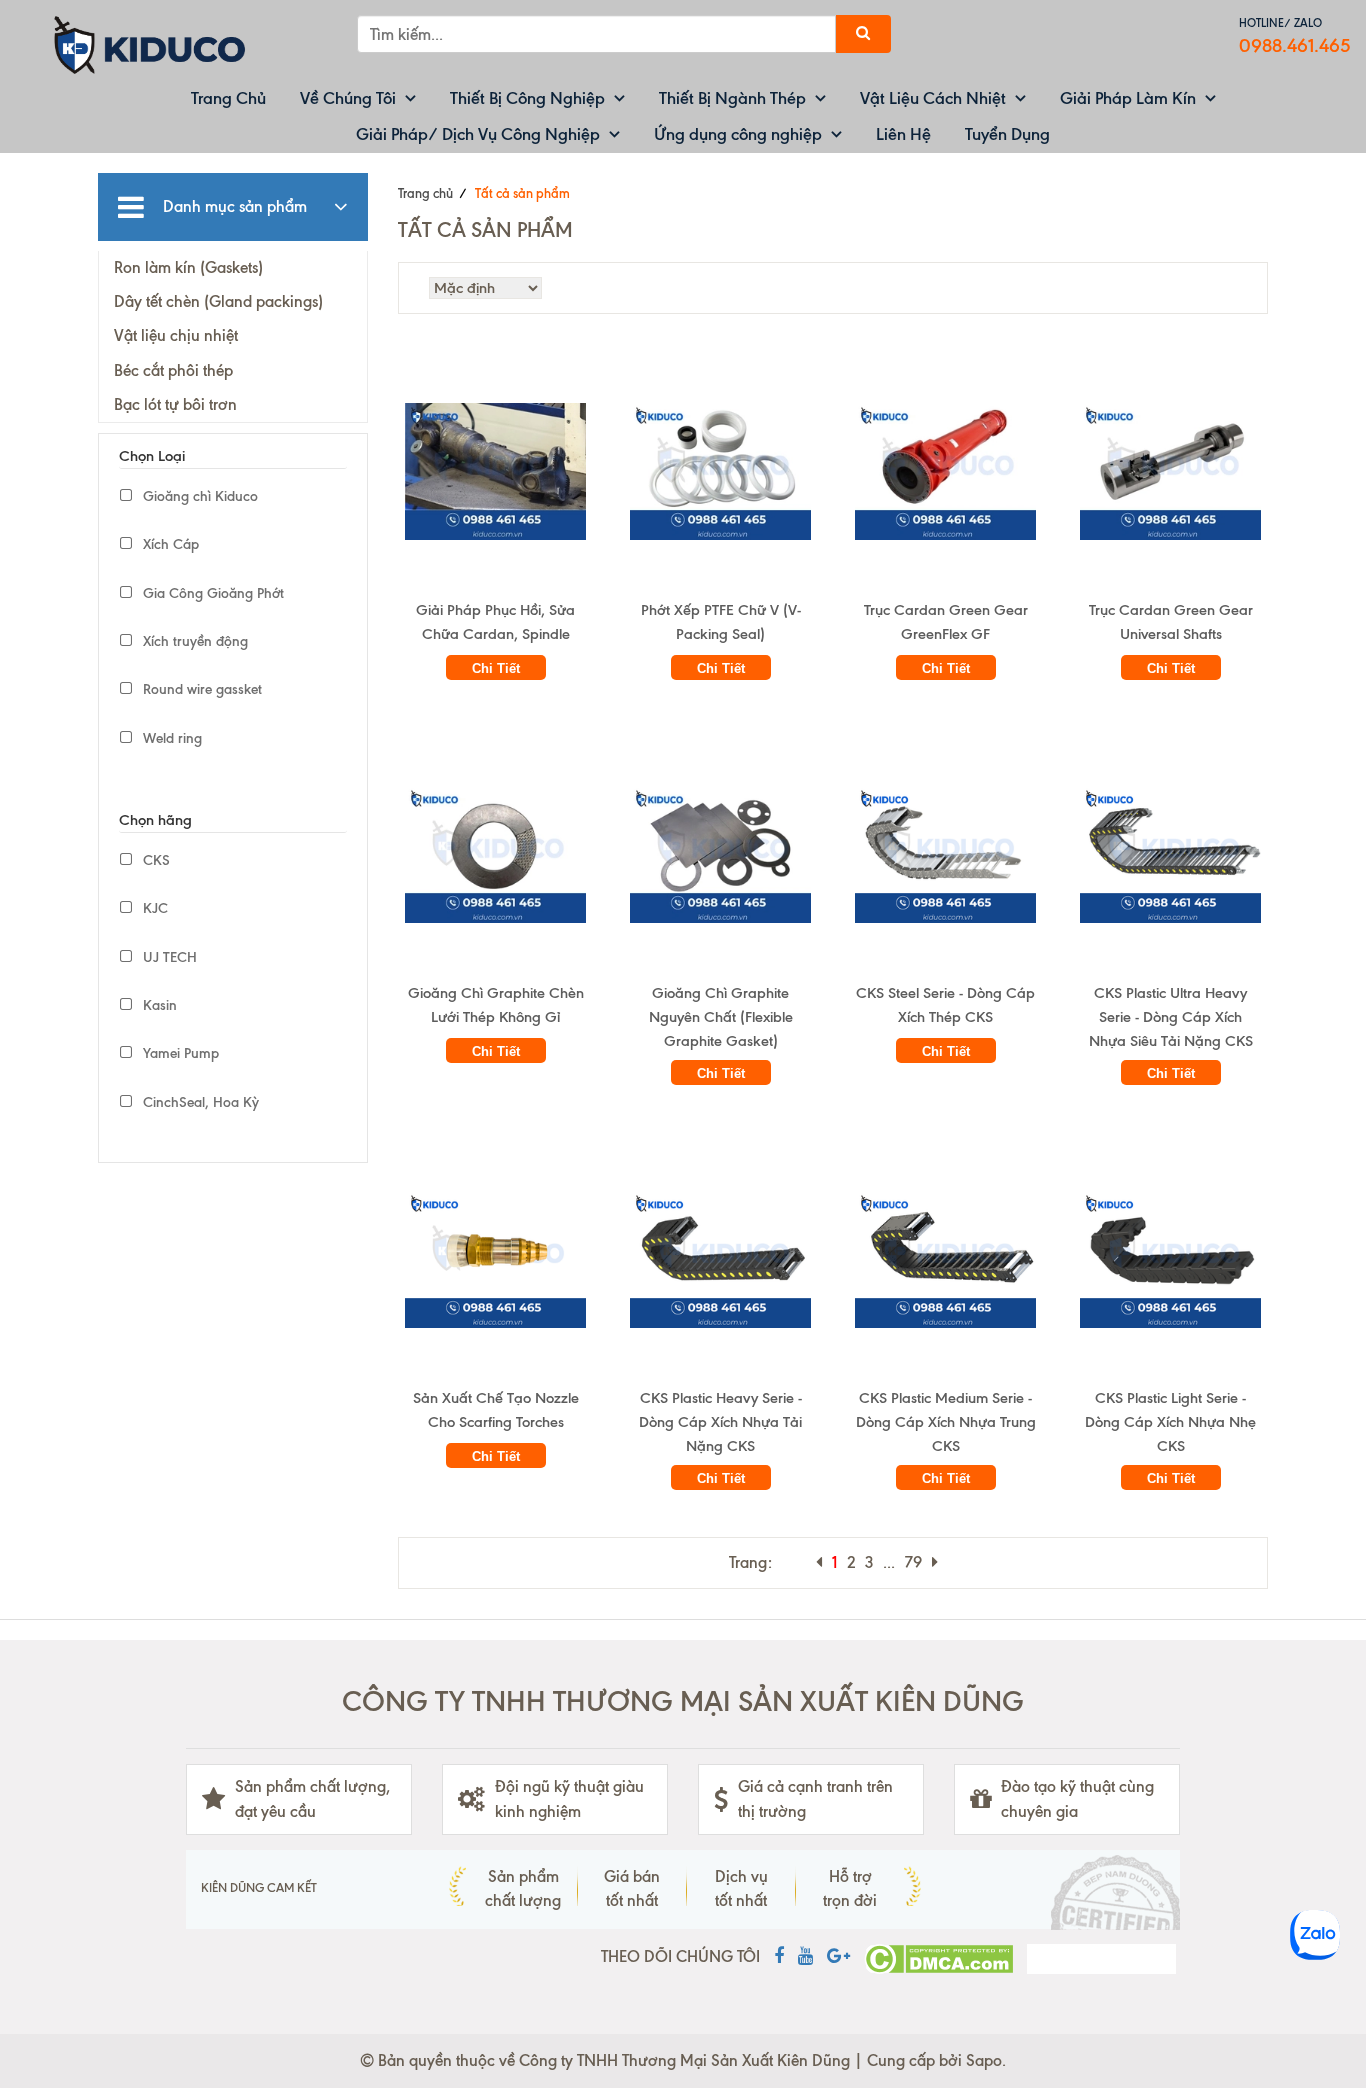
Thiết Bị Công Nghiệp (527, 98)
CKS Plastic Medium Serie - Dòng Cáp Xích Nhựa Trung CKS (946, 1422)
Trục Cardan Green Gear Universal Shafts (1171, 622)
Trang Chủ (228, 98)
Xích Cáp (169, 544)
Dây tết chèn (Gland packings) (218, 301)
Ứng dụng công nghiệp (738, 134)
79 (913, 1562)
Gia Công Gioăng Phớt (211, 593)
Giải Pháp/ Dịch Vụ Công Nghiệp (478, 134)
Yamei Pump (179, 1053)
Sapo (984, 2060)
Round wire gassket (200, 689)
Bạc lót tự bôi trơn (175, 404)
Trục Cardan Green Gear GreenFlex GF (946, 622)
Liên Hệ (903, 134)
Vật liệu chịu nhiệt (176, 335)
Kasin (158, 1005)
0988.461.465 (1295, 45)
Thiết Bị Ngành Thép (732, 98)
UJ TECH (168, 957)
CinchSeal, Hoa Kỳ (199, 1102)
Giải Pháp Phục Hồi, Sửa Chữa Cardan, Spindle (495, 622)
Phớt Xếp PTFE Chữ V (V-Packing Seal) (721, 622)
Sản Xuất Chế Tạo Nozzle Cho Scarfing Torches (496, 1410)
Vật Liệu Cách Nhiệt (933, 98)
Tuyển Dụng (1007, 134)
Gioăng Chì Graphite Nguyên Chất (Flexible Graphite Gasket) (721, 1017)
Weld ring (170, 738)
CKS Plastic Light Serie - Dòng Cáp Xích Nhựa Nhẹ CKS (1170, 1422)
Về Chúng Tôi (348, 98)
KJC (153, 908)
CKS (154, 860)
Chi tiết (496, 668)
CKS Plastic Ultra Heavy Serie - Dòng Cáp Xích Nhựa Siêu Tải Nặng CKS (1171, 1017)
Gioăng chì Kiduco (198, 496)
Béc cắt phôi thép (173, 370)
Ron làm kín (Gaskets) (188, 267)
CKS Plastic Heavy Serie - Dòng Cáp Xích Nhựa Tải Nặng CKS (720, 1422)
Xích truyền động (193, 641)
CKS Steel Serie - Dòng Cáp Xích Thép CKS (945, 1005)
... (889, 1562)
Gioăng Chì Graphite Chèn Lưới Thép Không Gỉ (496, 1005)
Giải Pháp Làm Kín (1128, 98)
